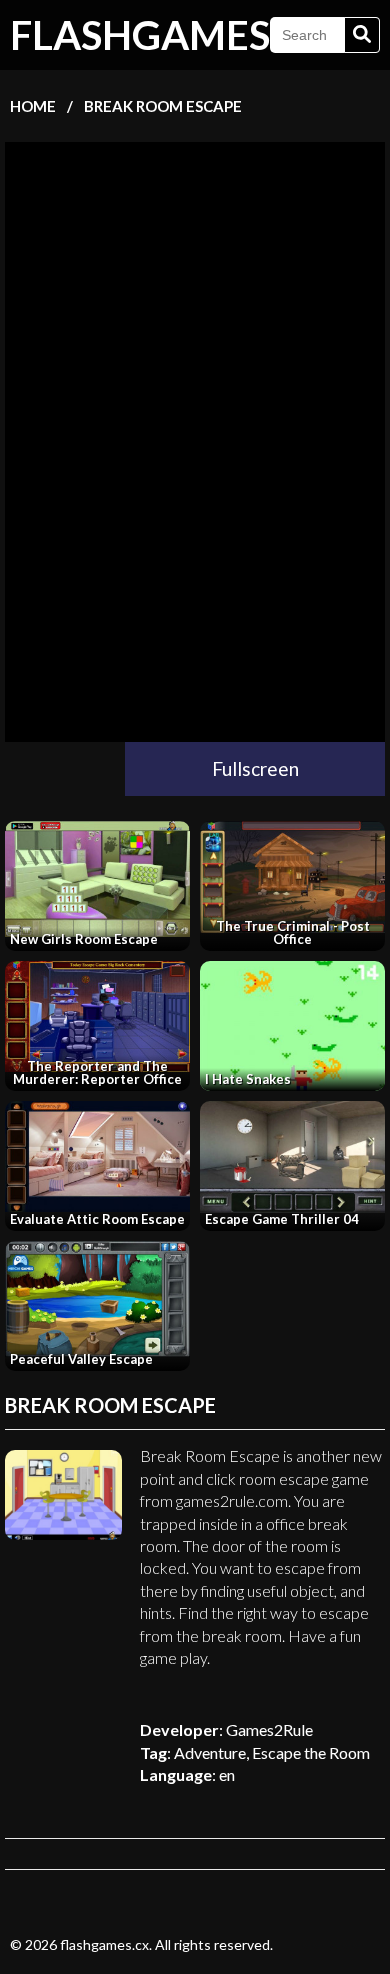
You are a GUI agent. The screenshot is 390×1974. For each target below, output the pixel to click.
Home (33, 106)
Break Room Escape (163, 106)
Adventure (210, 1752)
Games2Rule (269, 1729)
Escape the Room (311, 1752)
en (227, 1774)
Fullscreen (255, 768)
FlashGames (140, 35)
